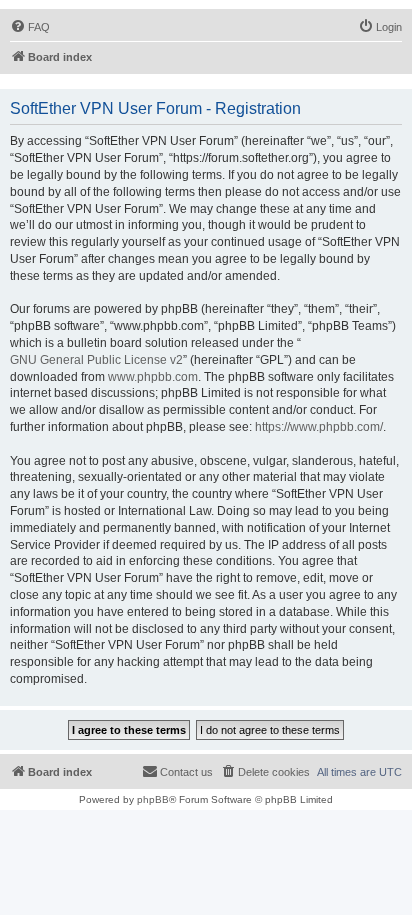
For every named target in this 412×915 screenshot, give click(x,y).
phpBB (153, 799)
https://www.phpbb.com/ (319, 427)
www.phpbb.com (153, 377)
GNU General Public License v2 (96, 360)
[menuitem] (30, 27)
